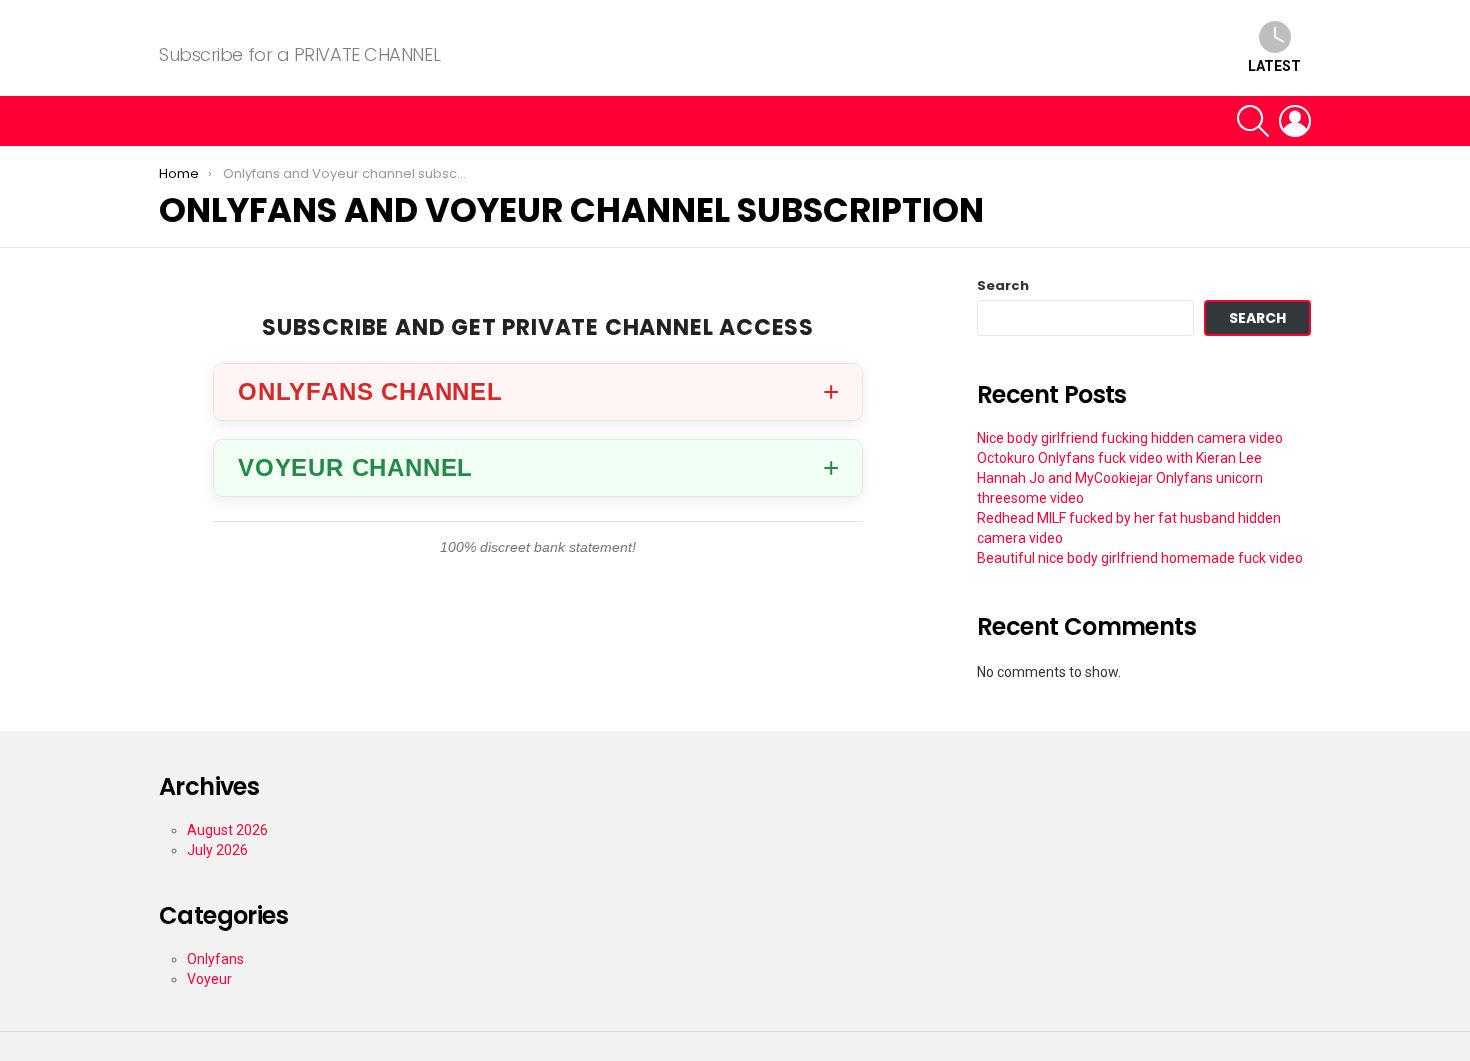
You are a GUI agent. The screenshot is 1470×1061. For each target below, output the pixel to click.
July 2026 (217, 850)
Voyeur (209, 979)
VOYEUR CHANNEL (355, 467)
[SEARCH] (1253, 121)
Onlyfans (215, 959)
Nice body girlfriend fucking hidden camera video (1130, 438)
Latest (1274, 66)
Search (1003, 286)
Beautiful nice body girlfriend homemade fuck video (1140, 558)
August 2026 (227, 830)
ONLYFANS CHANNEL (370, 391)
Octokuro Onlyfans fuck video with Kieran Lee (1119, 458)
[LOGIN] (1295, 121)
